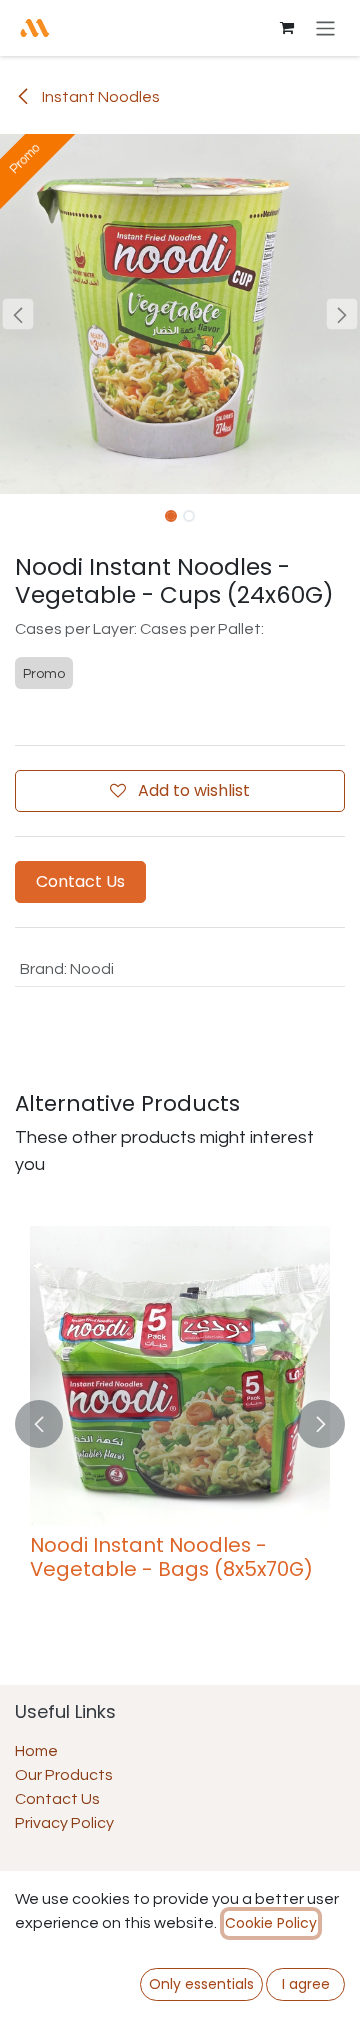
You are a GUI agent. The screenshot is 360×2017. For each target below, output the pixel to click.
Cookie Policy (271, 1923)
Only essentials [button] (201, 1984)
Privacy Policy (64, 1823)
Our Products (64, 1775)
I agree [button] (306, 1984)
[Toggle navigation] (325, 27)
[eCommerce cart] (287, 28)
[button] (18, 314)
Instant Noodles (99, 97)
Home (36, 1751)
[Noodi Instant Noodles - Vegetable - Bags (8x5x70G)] (180, 1376)
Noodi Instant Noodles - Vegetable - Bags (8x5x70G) (171, 1557)
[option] (180, 1423)
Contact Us (80, 881)
